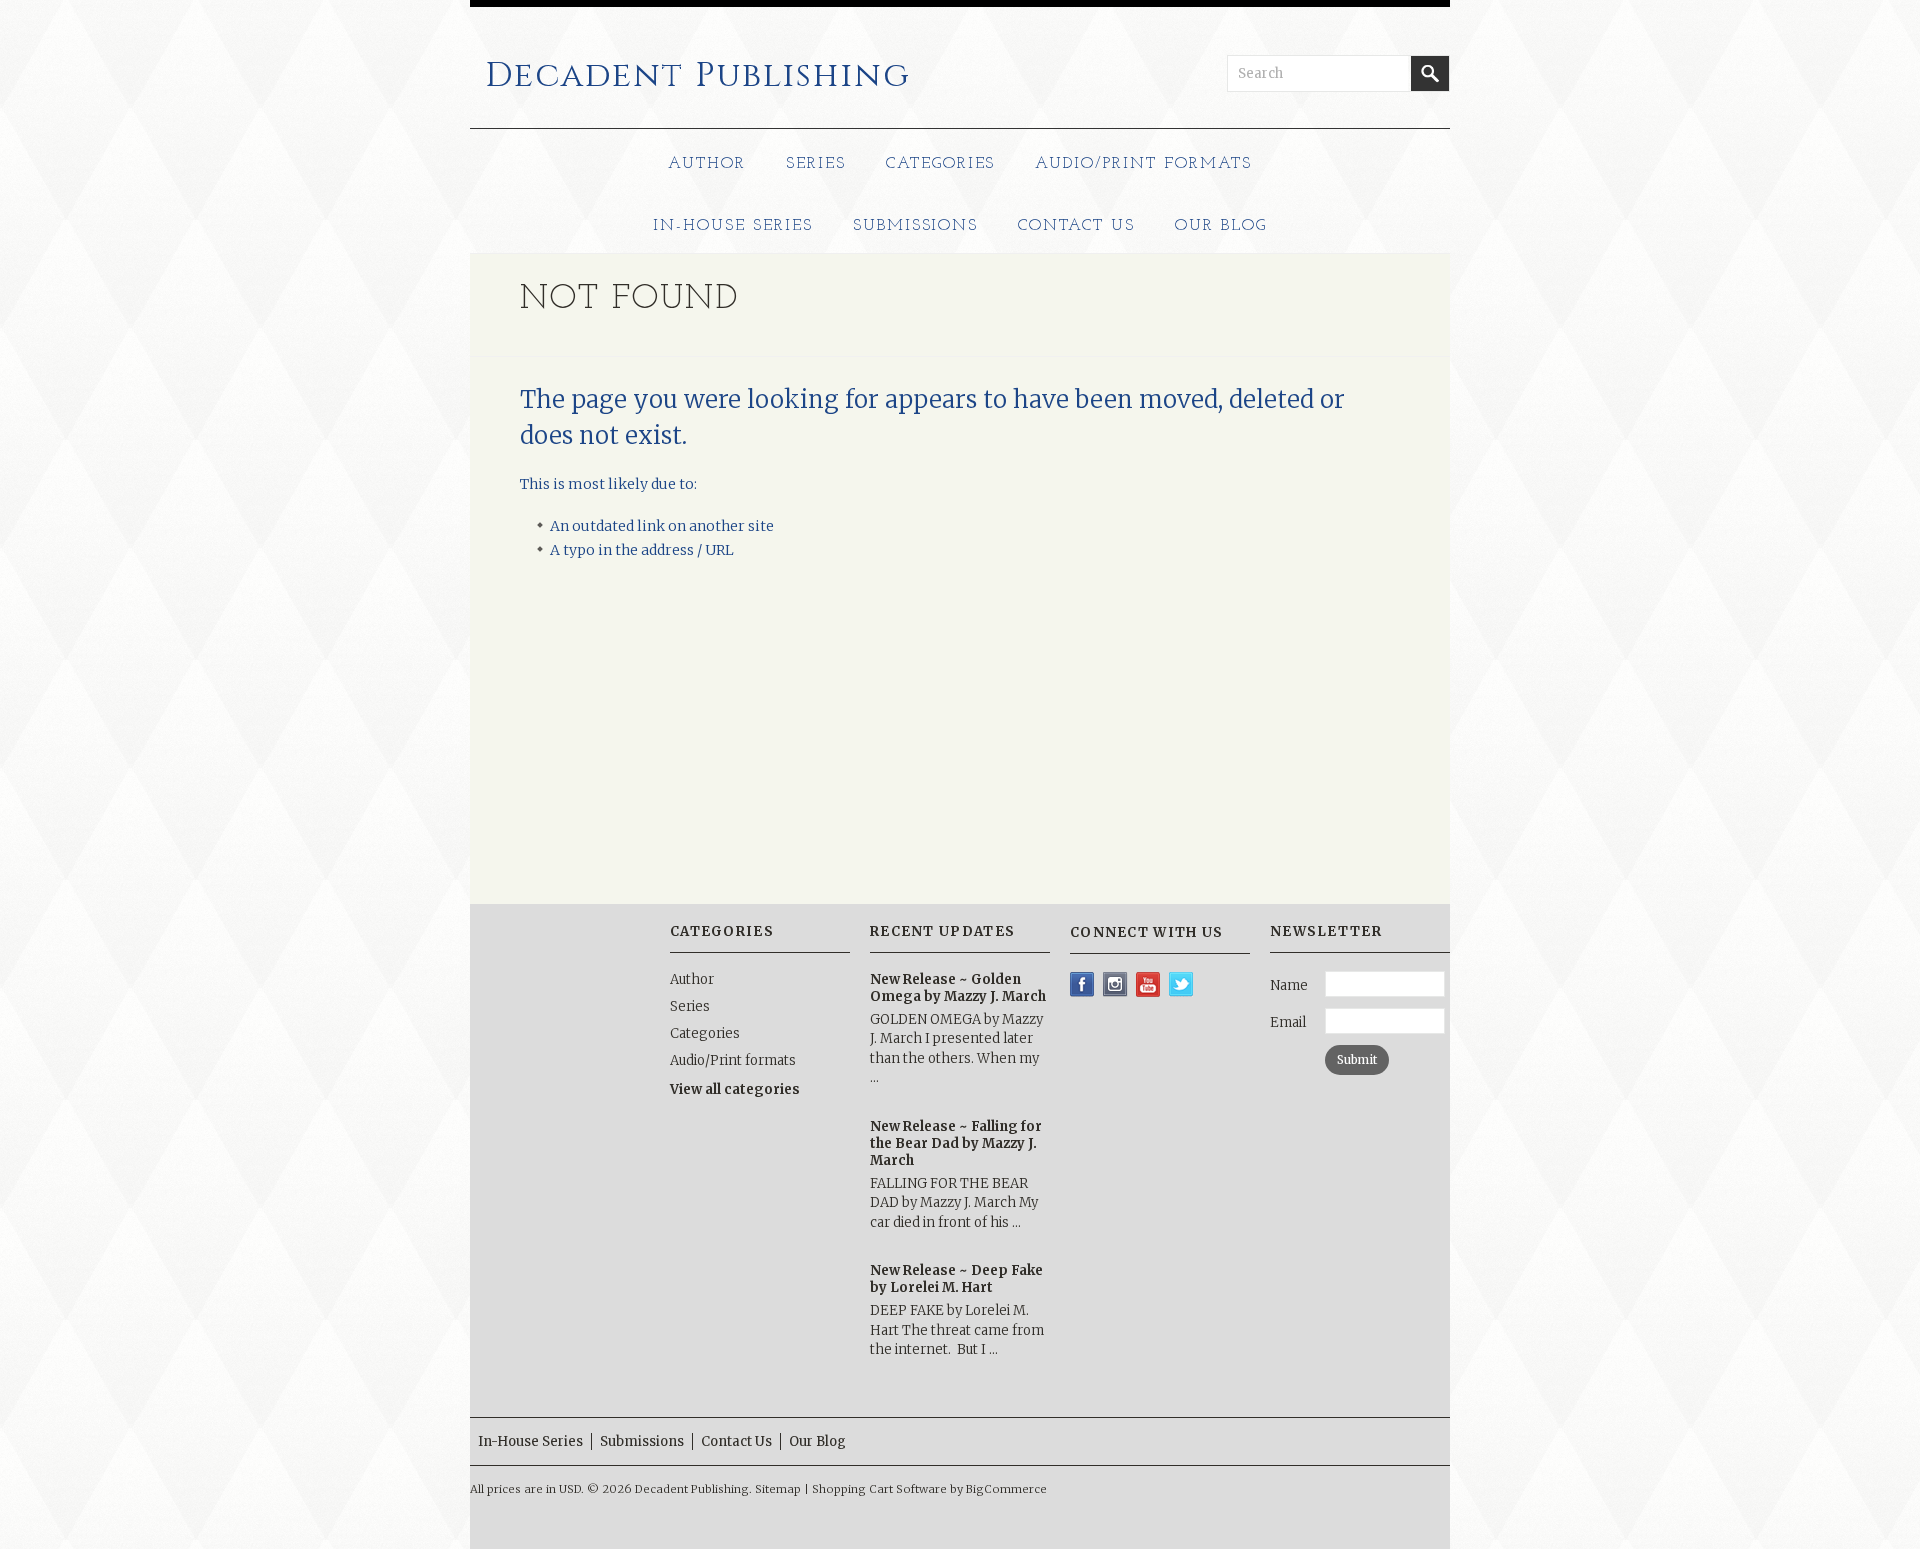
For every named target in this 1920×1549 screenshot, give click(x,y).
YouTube (1148, 984)
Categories (941, 164)
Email (1288, 1022)
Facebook (1082, 984)
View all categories (735, 1089)
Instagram (1115, 984)
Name (1289, 985)
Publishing (698, 76)
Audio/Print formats (1143, 164)
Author (707, 164)
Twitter (1181, 984)
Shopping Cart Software (879, 1489)
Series (816, 164)
